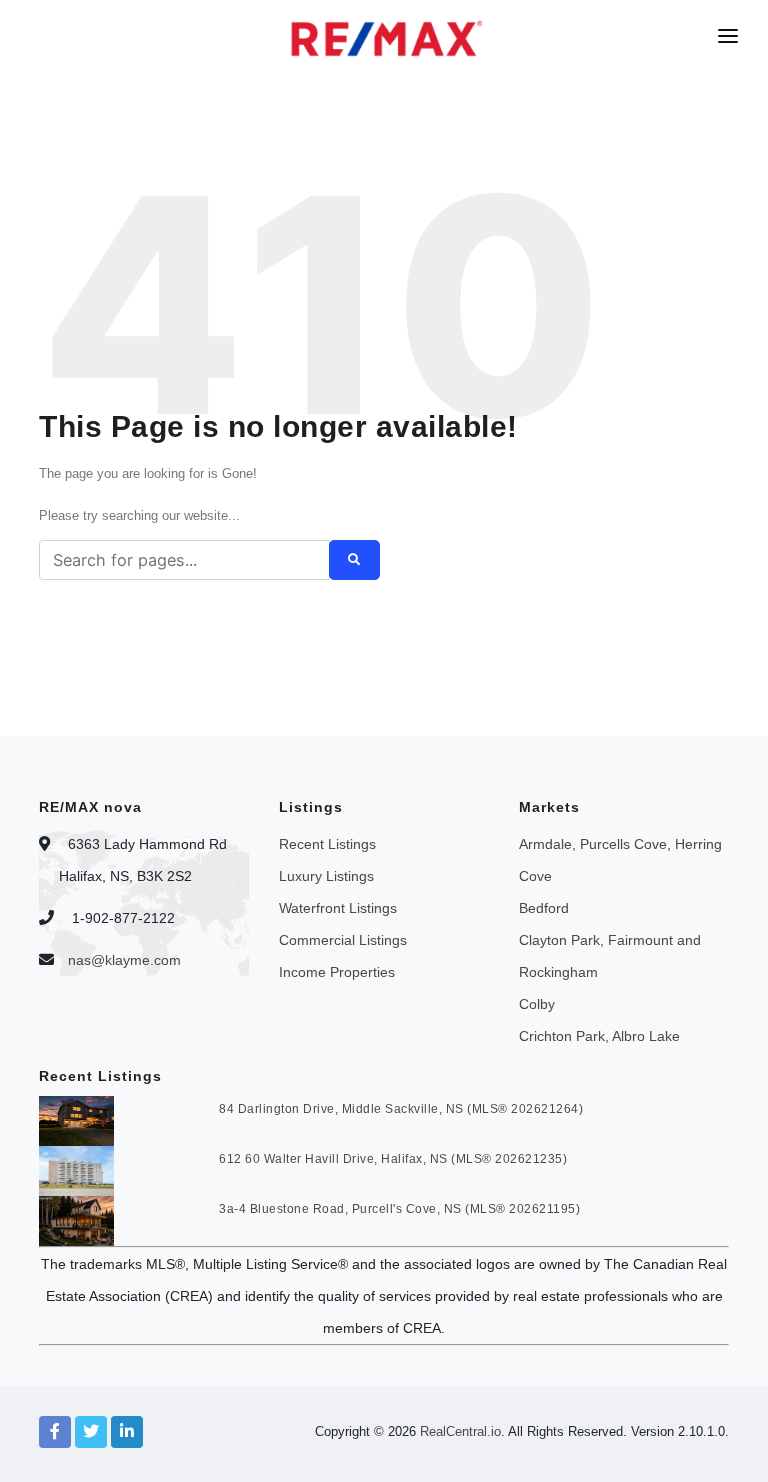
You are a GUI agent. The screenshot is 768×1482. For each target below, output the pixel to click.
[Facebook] (55, 1432)
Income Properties (337, 972)
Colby (537, 1004)
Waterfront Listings (338, 908)
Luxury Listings (326, 876)
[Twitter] (91, 1432)
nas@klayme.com (124, 960)
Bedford (544, 908)
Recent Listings (327, 844)
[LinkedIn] (127, 1432)
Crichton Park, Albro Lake (599, 1036)
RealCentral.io (460, 1431)
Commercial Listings (343, 940)
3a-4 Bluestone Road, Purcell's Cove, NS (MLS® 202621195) (399, 1209)
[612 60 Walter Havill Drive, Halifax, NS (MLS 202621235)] (76, 1170)
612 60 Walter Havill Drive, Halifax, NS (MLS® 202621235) (393, 1159)
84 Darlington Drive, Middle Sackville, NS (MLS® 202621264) (401, 1109)
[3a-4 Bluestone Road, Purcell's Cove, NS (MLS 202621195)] (76, 1220)
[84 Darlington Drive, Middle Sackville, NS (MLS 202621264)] (76, 1120)
